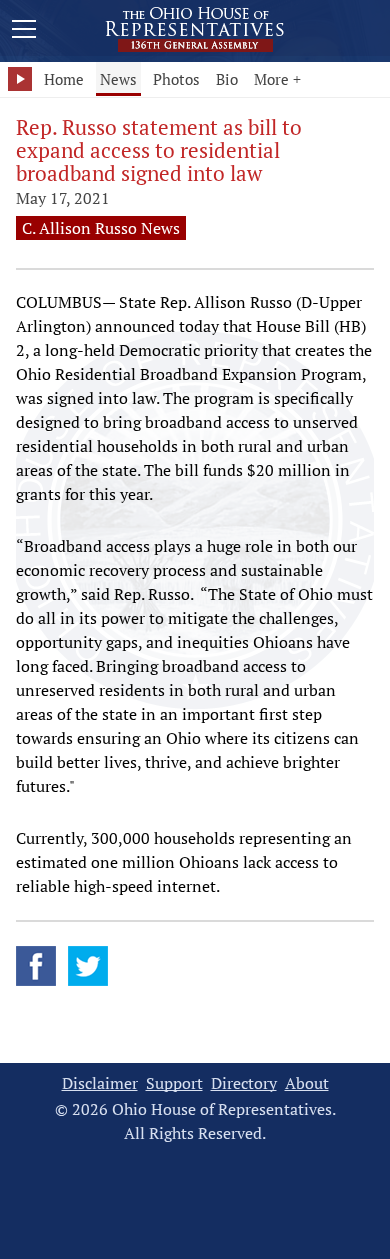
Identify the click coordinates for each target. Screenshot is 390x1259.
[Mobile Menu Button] (24, 32)
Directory (244, 1083)
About (307, 1083)
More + (277, 79)
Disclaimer (100, 1083)
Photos (176, 79)
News (118, 79)
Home (64, 79)
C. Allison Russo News (101, 228)
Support (174, 1083)
